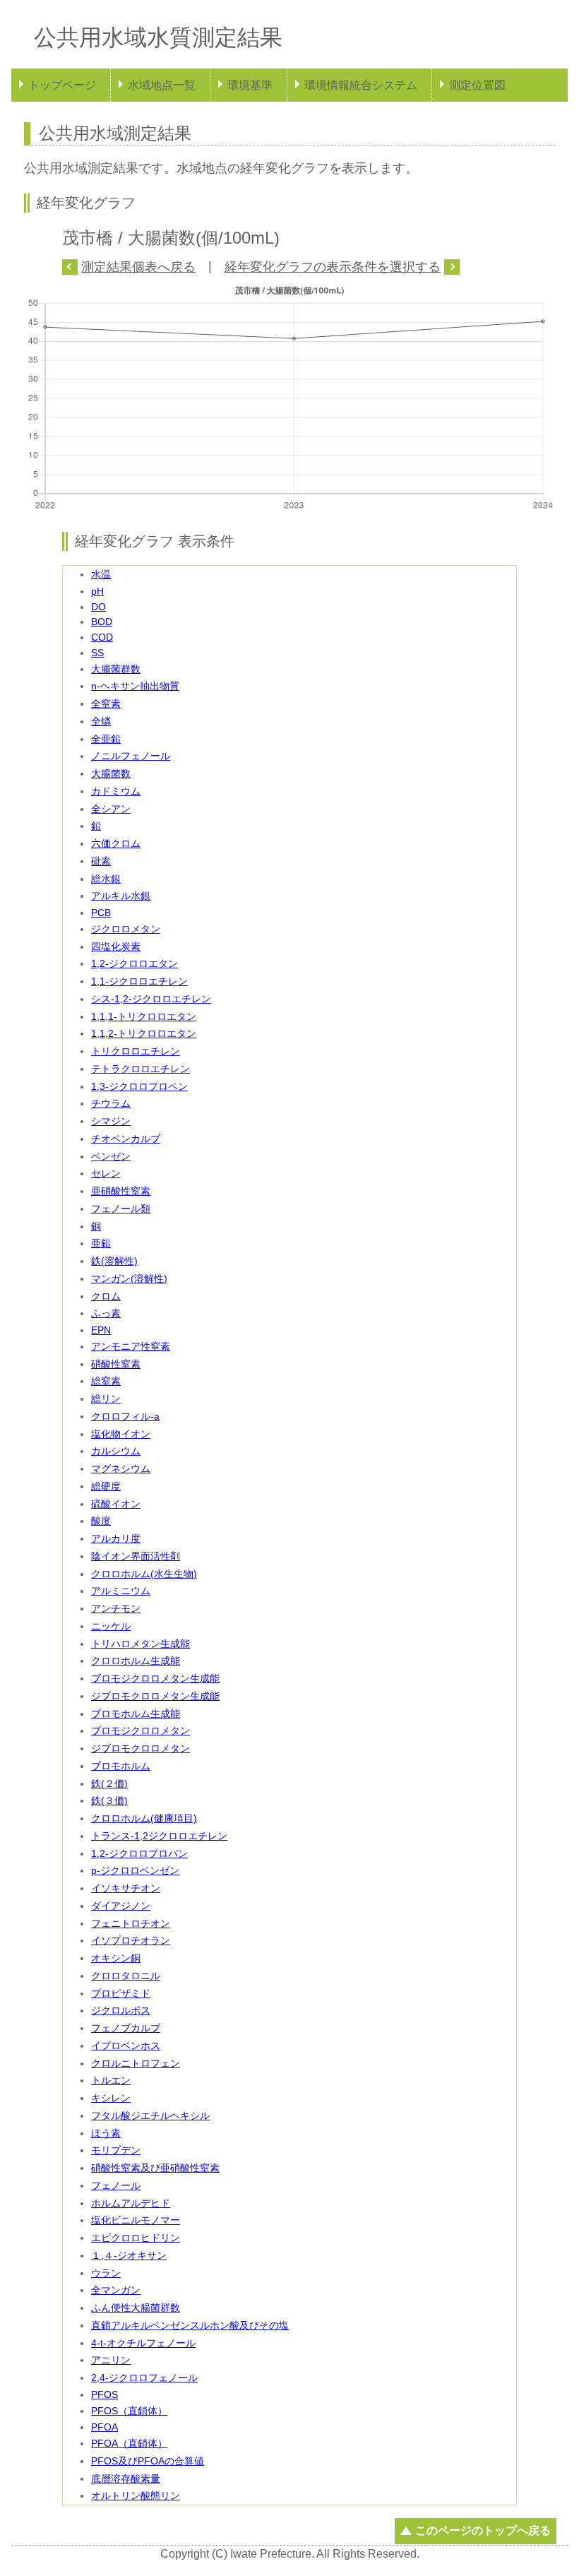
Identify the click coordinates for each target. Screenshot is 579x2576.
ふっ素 (106, 1313)
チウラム (111, 1103)
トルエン (111, 2080)
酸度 (101, 1521)
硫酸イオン (116, 1504)
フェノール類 (121, 1209)
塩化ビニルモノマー (136, 2220)
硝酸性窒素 (116, 1364)
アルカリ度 (116, 1538)
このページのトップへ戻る (483, 2530)
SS (97, 653)
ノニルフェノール (131, 756)
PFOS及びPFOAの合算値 (148, 2461)
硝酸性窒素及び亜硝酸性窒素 (155, 2168)
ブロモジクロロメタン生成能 (155, 1678)
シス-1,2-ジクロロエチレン (151, 999)
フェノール (116, 2185)
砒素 (101, 861)
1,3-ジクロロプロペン (139, 1086)
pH (97, 591)
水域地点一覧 (162, 85)
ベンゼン (111, 1156)
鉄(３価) (109, 1800)
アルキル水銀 (121, 896)
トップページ (62, 85)
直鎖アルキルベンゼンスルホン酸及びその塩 (190, 2325)
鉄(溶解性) (114, 1261)
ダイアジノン (121, 1906)
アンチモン (116, 1608)
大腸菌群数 (116, 669)
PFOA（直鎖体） (129, 2443)
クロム (106, 1296)
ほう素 (106, 2133)
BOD (102, 622)
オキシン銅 (116, 1958)
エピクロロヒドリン (136, 2238)
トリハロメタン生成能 (141, 1644)
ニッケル (111, 1626)
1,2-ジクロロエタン (135, 963)
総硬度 (106, 1486)
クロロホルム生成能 (136, 1661)
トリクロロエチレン (136, 1051)
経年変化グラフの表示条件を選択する (333, 267)
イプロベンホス (126, 2046)
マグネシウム (121, 1468)
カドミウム (116, 791)
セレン (106, 1173)
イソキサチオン (126, 1888)
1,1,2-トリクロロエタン (144, 1033)
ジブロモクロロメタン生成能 (155, 1696)
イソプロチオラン (131, 1940)
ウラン (106, 2273)
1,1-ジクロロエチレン (139, 981)
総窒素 (106, 1381)
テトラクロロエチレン (141, 1069)
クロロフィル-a (125, 1416)
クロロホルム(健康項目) (144, 1818)
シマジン (111, 1121)
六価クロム (116, 843)
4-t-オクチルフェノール (143, 2343)
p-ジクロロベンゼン (135, 1870)
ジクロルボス (121, 2010)
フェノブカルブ (126, 2028)
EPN (101, 1330)
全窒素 (106, 704)
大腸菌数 (111, 773)
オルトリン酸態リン (136, 2495)
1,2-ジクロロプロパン (139, 1853)
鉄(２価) (109, 1783)
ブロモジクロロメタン (141, 1731)
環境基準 (250, 85)
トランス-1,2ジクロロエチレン (159, 1836)
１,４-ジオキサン (129, 2255)
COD (102, 637)
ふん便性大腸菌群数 (136, 2308)
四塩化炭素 (116, 946)
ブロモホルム (121, 1766)
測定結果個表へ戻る (138, 267)
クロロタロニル (126, 1976)
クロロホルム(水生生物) (144, 1574)
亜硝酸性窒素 (121, 1191)
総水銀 (106, 879)
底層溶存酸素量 (126, 2479)
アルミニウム (121, 1591)
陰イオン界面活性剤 (136, 1556)
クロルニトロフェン (136, 2063)
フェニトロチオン (131, 1923)
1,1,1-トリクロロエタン (144, 1016)
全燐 (101, 721)
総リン (106, 1399)
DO (99, 607)
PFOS (105, 2394)
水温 (101, 574)
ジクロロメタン (126, 929)
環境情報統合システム (361, 85)
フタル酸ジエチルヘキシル (150, 2115)
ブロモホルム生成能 (136, 1714)
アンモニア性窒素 (131, 1346)
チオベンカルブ (126, 1139)
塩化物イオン (121, 1434)
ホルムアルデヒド (131, 2203)
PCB (101, 913)
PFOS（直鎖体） (129, 2411)
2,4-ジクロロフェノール (144, 2378)
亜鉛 (101, 1243)
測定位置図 (477, 85)
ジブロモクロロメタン (141, 1748)
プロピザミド (121, 1993)
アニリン (111, 2360)
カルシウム (116, 1451)
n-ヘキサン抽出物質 (135, 686)
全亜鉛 (106, 739)
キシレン (111, 2098)
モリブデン (116, 2150)
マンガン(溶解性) (129, 1278)
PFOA (105, 2427)
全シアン (111, 809)
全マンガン (116, 2290)
